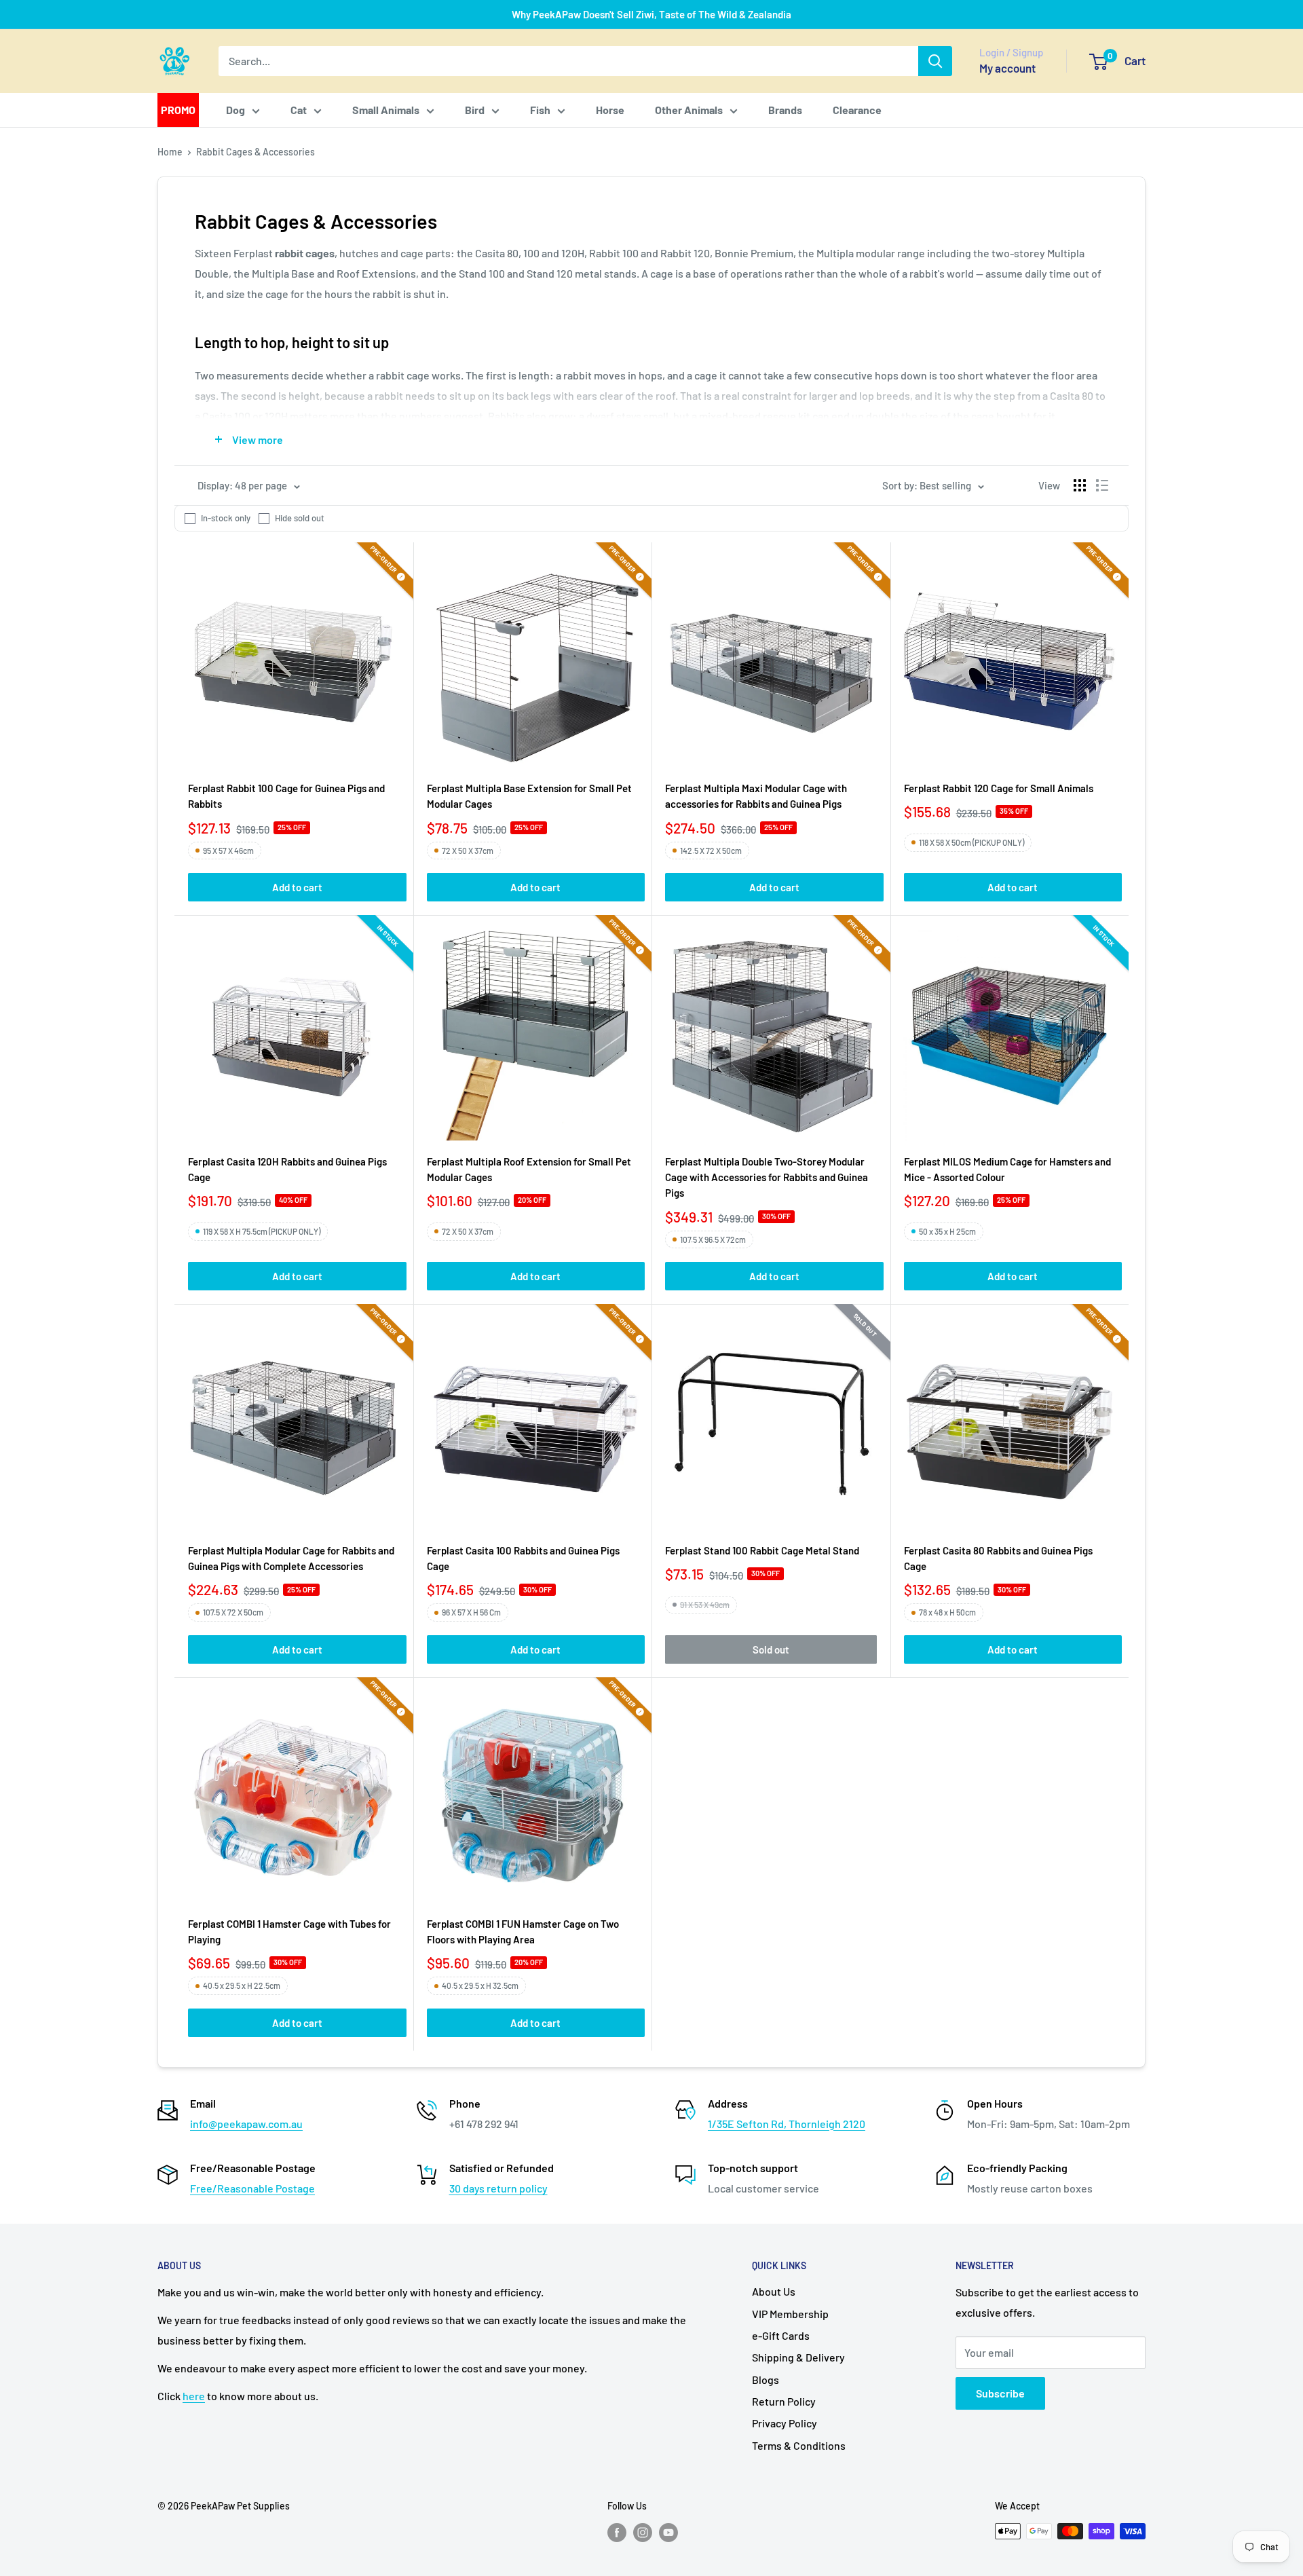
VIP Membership (790, 2314)
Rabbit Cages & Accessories (256, 152)
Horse (610, 110)
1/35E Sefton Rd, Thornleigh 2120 (787, 2124)
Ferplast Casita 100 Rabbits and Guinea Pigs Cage (523, 1558)
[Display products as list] (1102, 485)
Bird (475, 110)
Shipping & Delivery (798, 2357)
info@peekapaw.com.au (246, 2124)
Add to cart (297, 887)
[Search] (935, 61)
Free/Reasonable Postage (252, 2188)
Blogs (766, 2379)
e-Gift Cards (781, 2335)
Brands (785, 110)
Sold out (771, 1649)
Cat (299, 110)
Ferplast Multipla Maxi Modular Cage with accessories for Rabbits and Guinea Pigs (756, 796)
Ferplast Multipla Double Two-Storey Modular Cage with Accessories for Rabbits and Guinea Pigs (767, 1177)
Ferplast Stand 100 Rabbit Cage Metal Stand (762, 1550)
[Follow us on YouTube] (668, 2533)
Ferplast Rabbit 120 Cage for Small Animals (999, 788)
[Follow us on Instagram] (643, 2533)
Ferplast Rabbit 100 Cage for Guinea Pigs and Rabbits (286, 796)
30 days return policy (498, 2188)
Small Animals (386, 110)
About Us (774, 2291)
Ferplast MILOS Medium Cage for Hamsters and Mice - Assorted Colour (1007, 1169)
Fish (540, 110)
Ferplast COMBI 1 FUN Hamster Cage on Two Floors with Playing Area (523, 1931)
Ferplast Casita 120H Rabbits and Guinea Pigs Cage (287, 1169)
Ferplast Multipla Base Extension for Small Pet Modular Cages (529, 796)
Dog (235, 110)
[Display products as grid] (1080, 485)
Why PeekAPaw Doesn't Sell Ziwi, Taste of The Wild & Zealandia (651, 14)
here (194, 2396)
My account (1007, 68)
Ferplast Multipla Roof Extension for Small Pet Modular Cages (529, 1169)
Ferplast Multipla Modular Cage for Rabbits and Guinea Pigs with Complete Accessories (291, 1558)
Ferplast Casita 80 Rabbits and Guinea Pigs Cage (998, 1558)
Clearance (857, 110)
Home (170, 152)
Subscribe (1000, 2393)
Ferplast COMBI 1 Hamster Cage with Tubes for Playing (289, 1931)
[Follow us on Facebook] (617, 2533)
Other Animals (689, 110)
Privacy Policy (785, 2423)
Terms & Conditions (799, 2445)
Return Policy (784, 2401)
